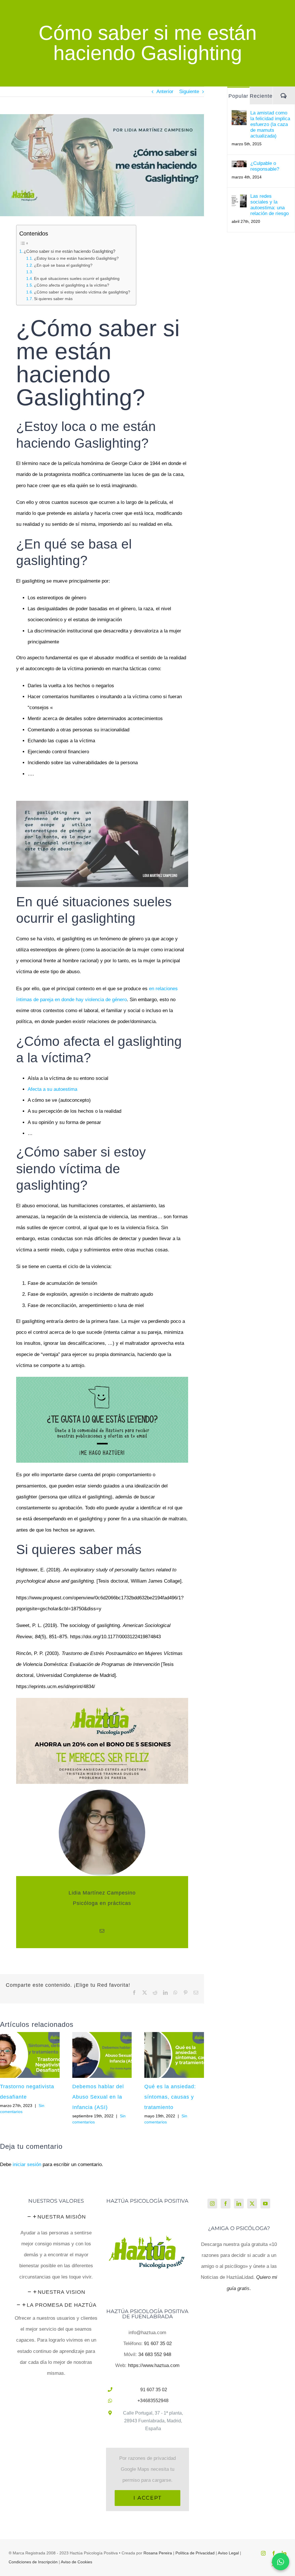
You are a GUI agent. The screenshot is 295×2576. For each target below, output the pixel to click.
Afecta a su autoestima (52, 1089)
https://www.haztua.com (154, 2365)
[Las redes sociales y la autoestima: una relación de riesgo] (239, 199)
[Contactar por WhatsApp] (281, 2562)
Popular (238, 96)
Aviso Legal (228, 2553)
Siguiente (189, 92)
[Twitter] (252, 2204)
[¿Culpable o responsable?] (239, 166)
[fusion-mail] (102, 1931)
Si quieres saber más (53, 299)
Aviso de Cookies (76, 2562)
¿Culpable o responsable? (265, 166)
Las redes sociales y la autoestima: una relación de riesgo (270, 205)
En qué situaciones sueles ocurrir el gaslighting (77, 279)
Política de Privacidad (195, 2553)
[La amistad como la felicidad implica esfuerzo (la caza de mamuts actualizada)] (239, 115)
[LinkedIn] (239, 2204)
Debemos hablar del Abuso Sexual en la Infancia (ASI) (98, 2097)
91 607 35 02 (158, 2344)
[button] (56, 2217)
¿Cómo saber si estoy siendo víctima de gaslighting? (82, 292)
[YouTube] (265, 2204)
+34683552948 (153, 2401)
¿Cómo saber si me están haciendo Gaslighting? (69, 251)
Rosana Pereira (158, 2553)
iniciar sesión (28, 2164)
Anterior (165, 92)
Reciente (261, 96)
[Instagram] (212, 2204)
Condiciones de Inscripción (33, 2562)
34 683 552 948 (155, 2354)
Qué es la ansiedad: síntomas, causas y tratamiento (170, 2097)
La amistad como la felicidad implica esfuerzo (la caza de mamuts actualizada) (270, 124)
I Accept (147, 2498)
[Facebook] (226, 2204)
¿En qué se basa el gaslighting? (63, 265)
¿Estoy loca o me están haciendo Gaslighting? (76, 258)
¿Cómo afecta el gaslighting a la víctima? (72, 285)
